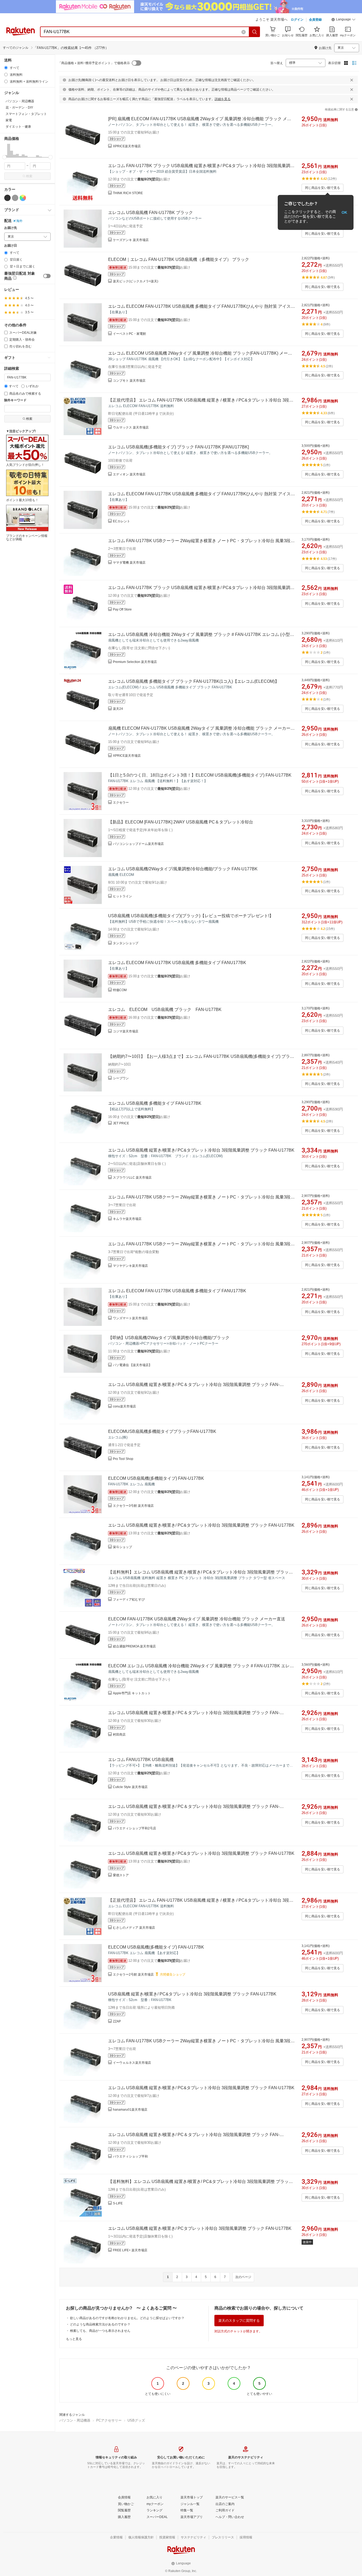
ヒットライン (122, 896)
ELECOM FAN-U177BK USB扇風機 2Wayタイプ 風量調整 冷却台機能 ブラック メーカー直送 (197, 1619)
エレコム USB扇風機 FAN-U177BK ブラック (151, 213)
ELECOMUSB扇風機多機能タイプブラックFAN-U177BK (162, 1431)
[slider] (4, 157)
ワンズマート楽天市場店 (130, 1318)
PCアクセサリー (109, 2420)
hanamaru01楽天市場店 (130, 2110)
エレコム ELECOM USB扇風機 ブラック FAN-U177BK (165, 1010)
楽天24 (118, 709)
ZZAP (117, 2021)
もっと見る (74, 2339)
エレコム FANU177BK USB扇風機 (141, 1760)
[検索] (255, 32)
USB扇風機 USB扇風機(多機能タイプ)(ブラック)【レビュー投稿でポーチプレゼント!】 (191, 916)
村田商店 (119, 1735)
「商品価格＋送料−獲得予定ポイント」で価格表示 (94, 63)
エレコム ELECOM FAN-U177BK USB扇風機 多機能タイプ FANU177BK (177, 963)
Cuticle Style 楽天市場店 (130, 1787)
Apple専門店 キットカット (132, 1693)
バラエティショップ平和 (130, 2156)
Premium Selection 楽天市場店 (135, 662)
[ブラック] (7, 198)
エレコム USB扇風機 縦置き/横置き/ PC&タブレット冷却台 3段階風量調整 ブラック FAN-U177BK (201, 1150)
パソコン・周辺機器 (75, 2420)
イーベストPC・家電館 (129, 334)
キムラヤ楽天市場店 (127, 1219)
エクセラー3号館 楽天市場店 (133, 1506)
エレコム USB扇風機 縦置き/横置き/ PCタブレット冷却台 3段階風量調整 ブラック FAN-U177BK (200, 2228)
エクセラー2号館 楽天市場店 (133, 1975)
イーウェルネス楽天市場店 (132, 2063)
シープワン (121, 1078)
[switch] (47, 276)
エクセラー (121, 803)
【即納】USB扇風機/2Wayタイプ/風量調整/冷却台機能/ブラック (169, 1338)
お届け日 (11, 246)
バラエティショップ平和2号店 (134, 1828)
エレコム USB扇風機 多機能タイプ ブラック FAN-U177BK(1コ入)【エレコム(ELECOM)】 (194, 681)
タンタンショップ (126, 943)
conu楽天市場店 (124, 1406)
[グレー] (15, 198)
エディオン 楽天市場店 (129, 474)
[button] (343, 20)
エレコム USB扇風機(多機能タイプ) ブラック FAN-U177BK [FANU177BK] (178, 447)
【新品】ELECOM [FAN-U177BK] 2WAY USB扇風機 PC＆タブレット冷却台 (181, 822)
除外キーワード (15, 400)
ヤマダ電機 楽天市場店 (129, 563)
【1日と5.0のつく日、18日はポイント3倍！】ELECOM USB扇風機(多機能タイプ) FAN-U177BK (200, 775)
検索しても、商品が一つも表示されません (100, 2331)
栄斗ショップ (122, 1547)
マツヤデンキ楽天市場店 (130, 1266)
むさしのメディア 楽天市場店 (134, 1928)
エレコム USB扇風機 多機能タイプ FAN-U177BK (155, 1103)
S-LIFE (118, 2203)
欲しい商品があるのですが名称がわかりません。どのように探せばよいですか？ (127, 2318)
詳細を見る (223, 99)
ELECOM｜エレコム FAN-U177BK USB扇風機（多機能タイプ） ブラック (179, 259)
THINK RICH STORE (128, 193)
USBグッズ (136, 2420)
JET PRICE (121, 1123)
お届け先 (11, 228)
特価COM (120, 990)
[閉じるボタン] (352, 80)
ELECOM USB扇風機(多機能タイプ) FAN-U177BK (156, 1478)
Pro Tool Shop (123, 1459)
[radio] (6, 68)
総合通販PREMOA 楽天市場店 (134, 1646)
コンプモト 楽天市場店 (129, 381)
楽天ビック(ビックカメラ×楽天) (136, 281)
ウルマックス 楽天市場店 (131, 427)
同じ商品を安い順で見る (323, 188)
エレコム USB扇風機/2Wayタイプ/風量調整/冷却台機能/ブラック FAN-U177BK (183, 869)
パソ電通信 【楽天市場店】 (132, 1365)
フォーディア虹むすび (129, 1599)
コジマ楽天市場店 (126, 1031)
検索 (29, 176)
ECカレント (122, 521)
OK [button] (344, 212)
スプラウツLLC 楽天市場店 (132, 1178)
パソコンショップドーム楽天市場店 (138, 844)
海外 (19, 221)
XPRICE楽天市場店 (127, 146)
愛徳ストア (121, 1875)
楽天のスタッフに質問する (239, 2321)
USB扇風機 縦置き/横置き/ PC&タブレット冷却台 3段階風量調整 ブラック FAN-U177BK (192, 1994)
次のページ (243, 2277)
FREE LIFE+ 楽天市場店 (130, 2250)
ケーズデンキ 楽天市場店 (131, 240)
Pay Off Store (122, 609)
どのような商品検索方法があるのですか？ (100, 2324)
